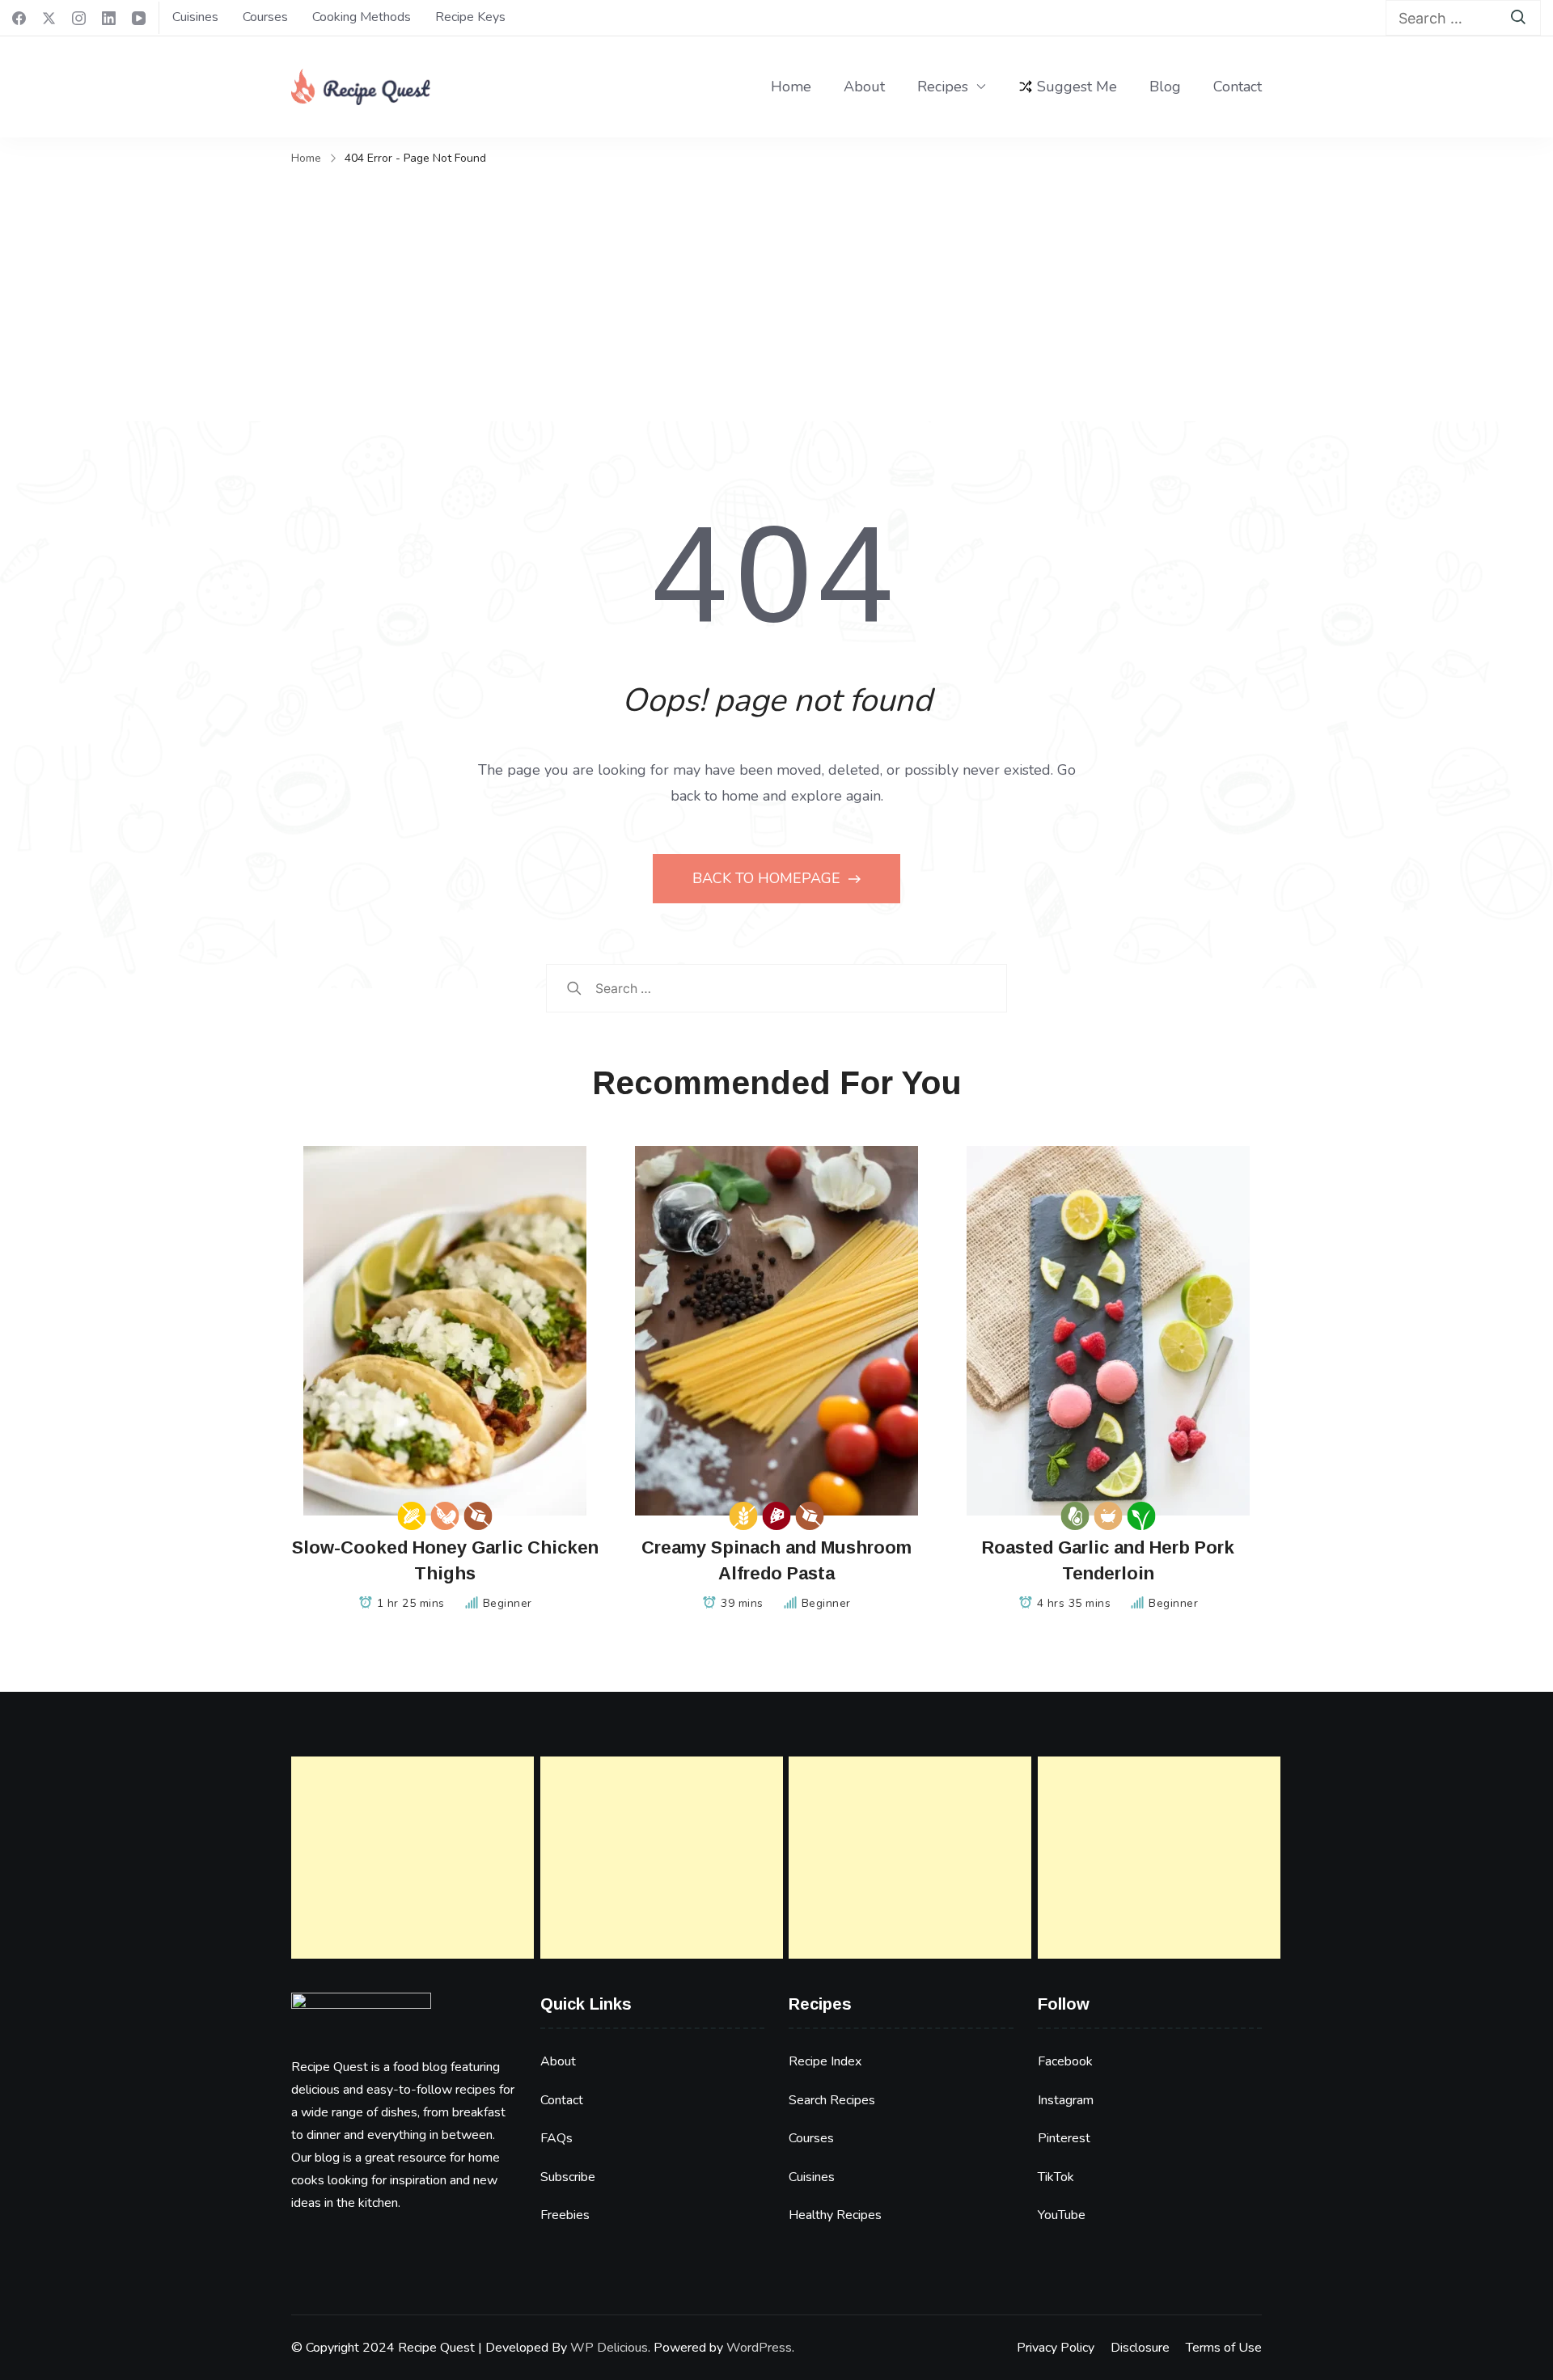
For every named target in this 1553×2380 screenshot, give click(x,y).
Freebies (565, 2215)
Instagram (1066, 2100)
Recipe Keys (470, 17)
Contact (1238, 87)
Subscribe (568, 2177)
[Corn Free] (412, 1516)
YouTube (1062, 2215)
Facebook (1065, 2061)
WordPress (759, 2348)
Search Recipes (832, 2100)
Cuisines (195, 17)
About (864, 87)
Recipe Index (825, 2061)
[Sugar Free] (478, 1516)
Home (791, 87)
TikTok (1056, 2177)
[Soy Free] (445, 1516)
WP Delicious (609, 2348)
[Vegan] (1142, 1516)
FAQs (556, 2138)
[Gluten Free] (744, 1516)
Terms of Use (1224, 2348)
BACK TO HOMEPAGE (768, 878)
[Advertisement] (776, 292)
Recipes (943, 87)
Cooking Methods (362, 17)
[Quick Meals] (1109, 1516)
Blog (1165, 87)
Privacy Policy (1056, 2348)
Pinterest (1064, 2138)
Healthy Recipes (835, 2215)
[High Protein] (777, 1516)
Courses (265, 17)
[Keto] (1075, 1516)
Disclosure (1140, 2348)
